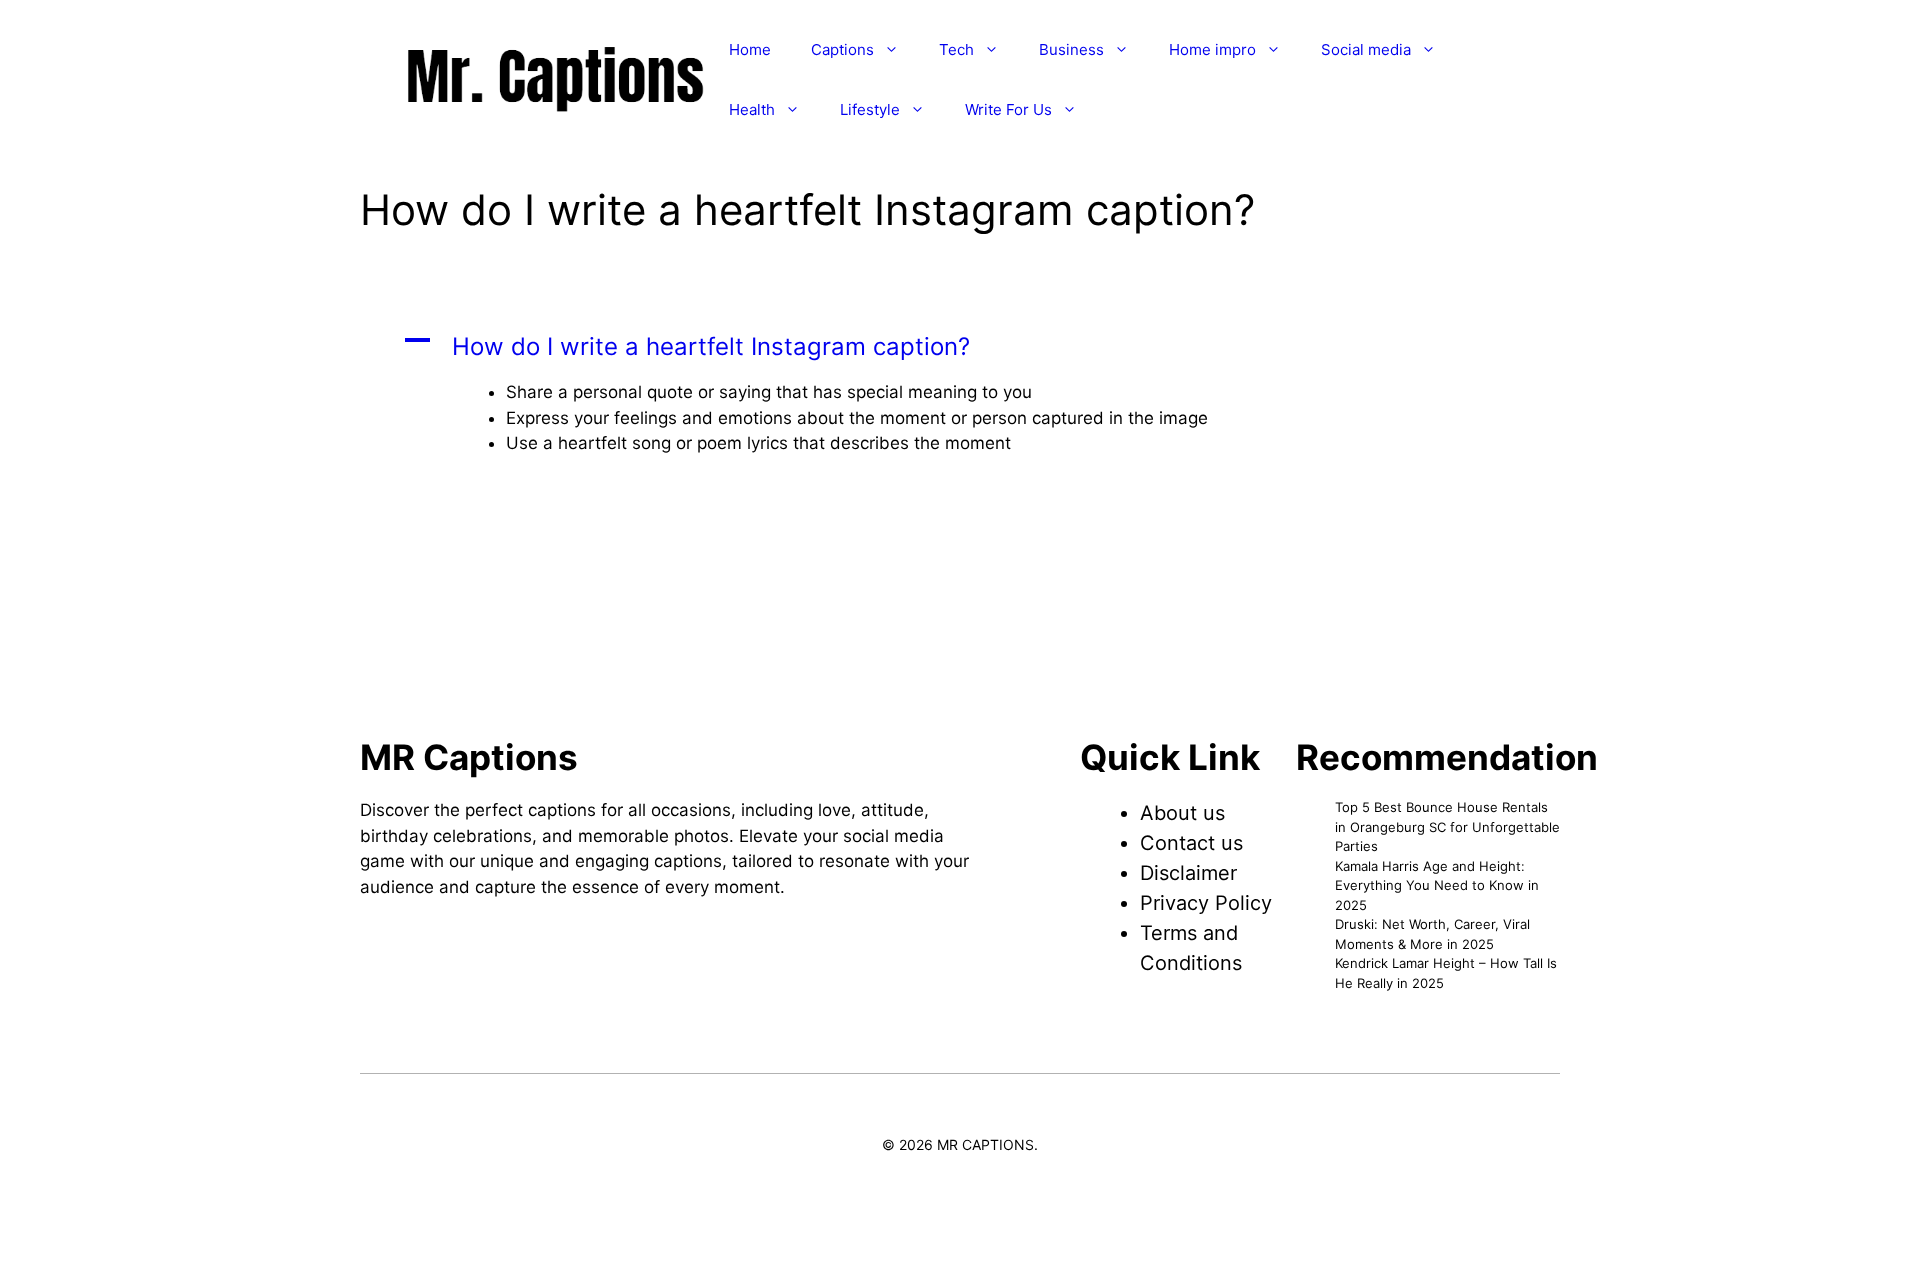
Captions (842, 49)
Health (752, 109)
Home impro (1212, 49)
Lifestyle (870, 109)
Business (1071, 49)
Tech (956, 49)
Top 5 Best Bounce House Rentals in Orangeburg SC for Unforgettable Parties (1447, 826)
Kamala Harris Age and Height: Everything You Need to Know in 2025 (1437, 885)
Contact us (1191, 843)
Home (750, 49)
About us (1182, 813)
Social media (1366, 49)
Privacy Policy (1206, 903)
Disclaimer (1188, 873)
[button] (960, 347)
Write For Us (1008, 109)
